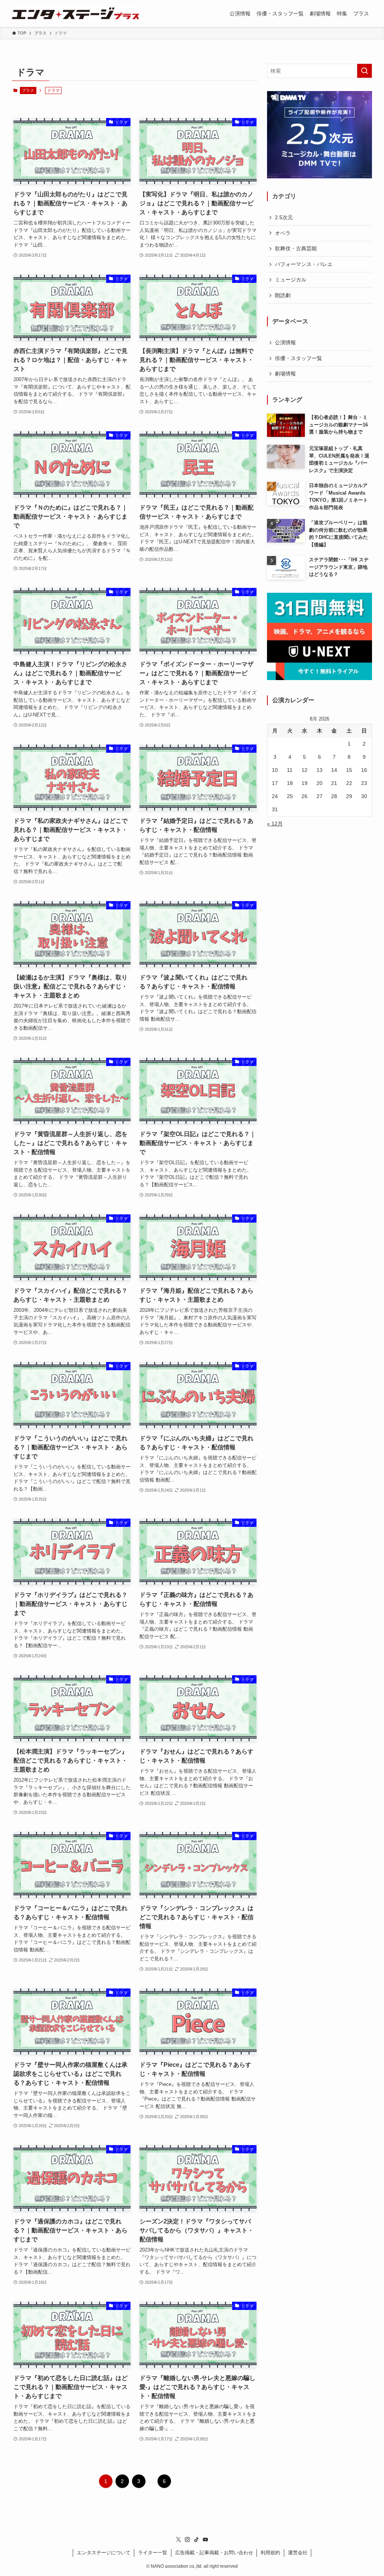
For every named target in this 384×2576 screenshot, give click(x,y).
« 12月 (275, 824)
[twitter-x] (178, 2540)
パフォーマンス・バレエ (304, 264)
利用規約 (270, 2553)
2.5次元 (284, 217)
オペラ (283, 233)
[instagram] (187, 2540)
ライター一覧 (153, 2553)
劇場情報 (285, 374)
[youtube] (205, 2540)
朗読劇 (283, 295)
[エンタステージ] (76, 13)
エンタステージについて (104, 2553)
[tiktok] (196, 2540)
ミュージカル (291, 280)
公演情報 (285, 342)
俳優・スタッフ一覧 (298, 358)
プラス (28, 90)
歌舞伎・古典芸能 (296, 248)
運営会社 (298, 2553)
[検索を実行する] (364, 71)
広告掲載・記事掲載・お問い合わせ (214, 2553)
